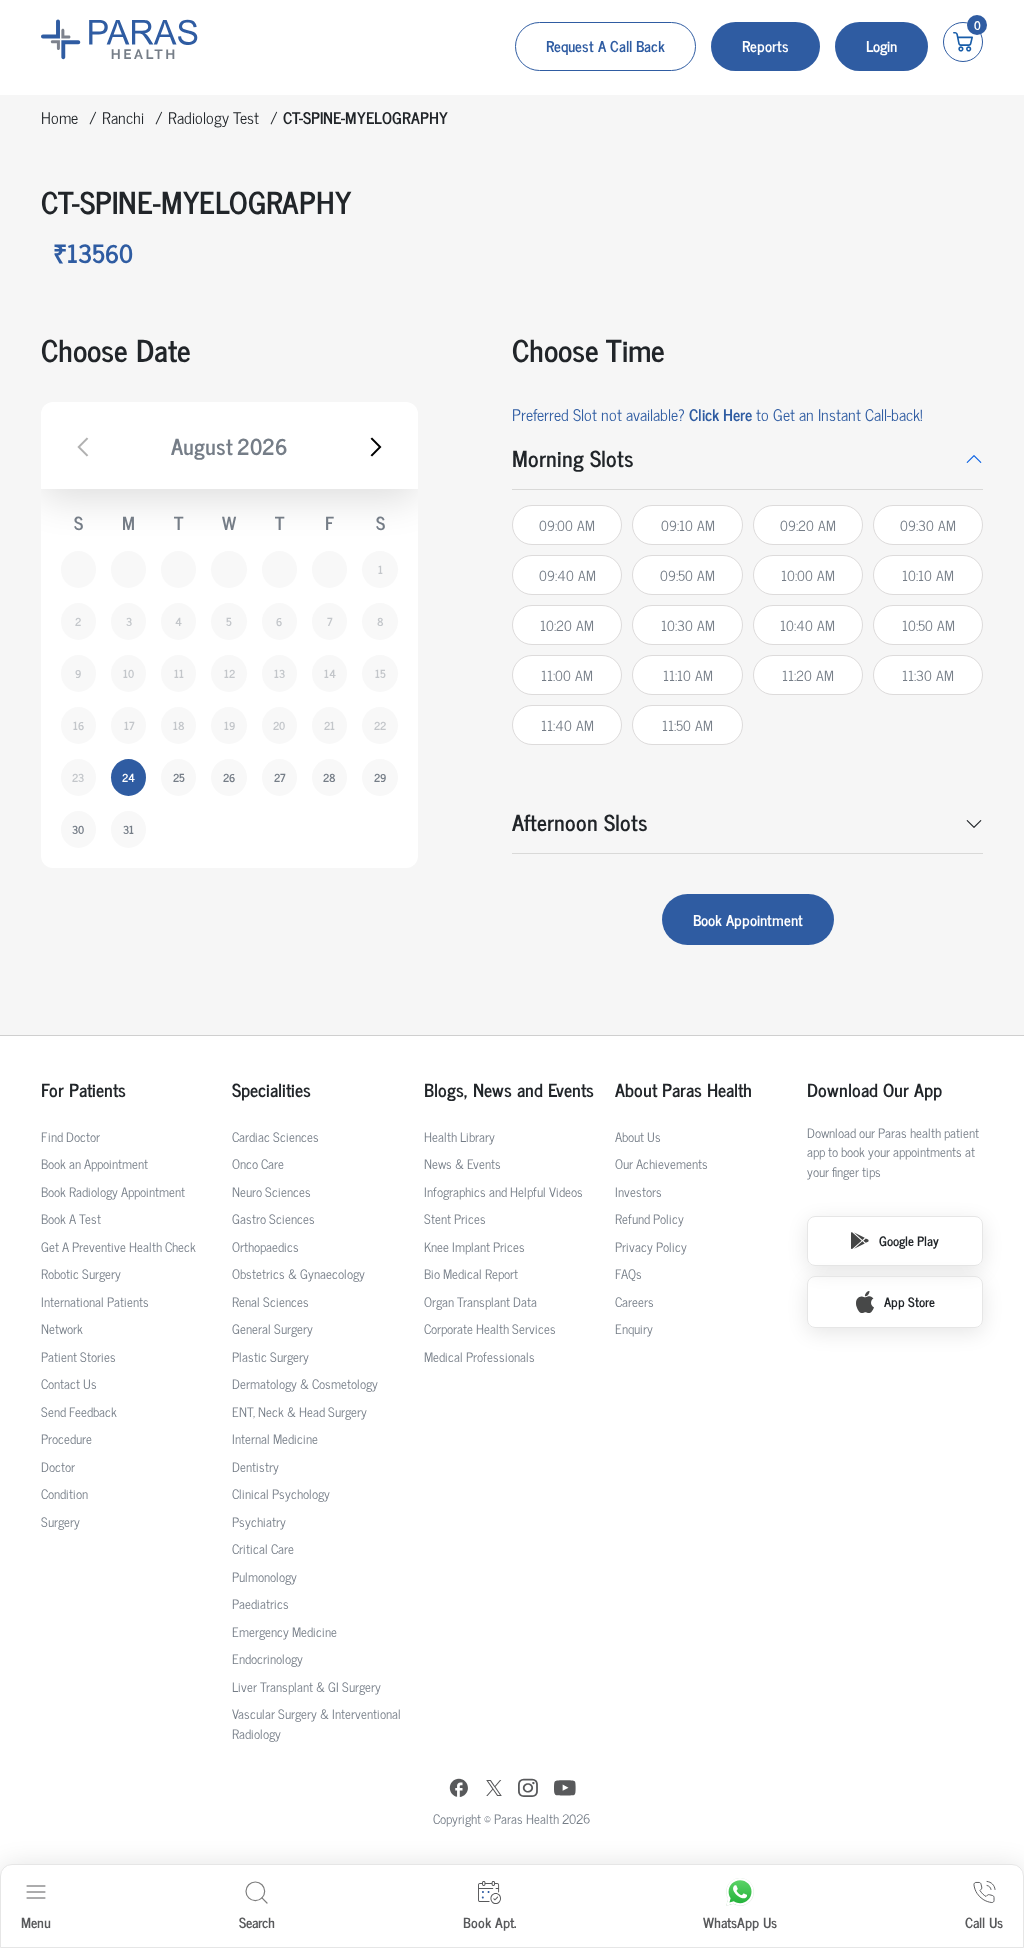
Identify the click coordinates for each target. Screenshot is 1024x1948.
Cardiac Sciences (275, 1136)
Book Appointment (748, 919)
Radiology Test (213, 117)
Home (59, 117)
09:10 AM (688, 524)
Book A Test (71, 1218)
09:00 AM (567, 524)
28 (329, 777)
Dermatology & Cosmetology (305, 1383)
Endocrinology (267, 1658)
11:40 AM (567, 724)
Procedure (66, 1438)
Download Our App (874, 1089)
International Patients (95, 1301)
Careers (634, 1301)
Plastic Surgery (270, 1356)
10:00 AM (808, 574)
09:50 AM (687, 574)
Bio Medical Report (471, 1273)
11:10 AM (688, 674)
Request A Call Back (605, 45)
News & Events (462, 1163)
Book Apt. (489, 1921)
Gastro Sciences (273, 1218)
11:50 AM (687, 724)
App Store (909, 1301)
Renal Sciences (270, 1301)
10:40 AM (807, 624)
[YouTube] (565, 1790)
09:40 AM (567, 574)
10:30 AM (688, 624)
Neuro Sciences (271, 1191)
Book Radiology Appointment (113, 1191)
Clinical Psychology (281, 1493)
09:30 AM (928, 524)
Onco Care (258, 1163)
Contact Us (69, 1383)
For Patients (83, 1089)
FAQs (628, 1273)
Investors (638, 1191)
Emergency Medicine (284, 1631)
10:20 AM (567, 624)
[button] (747, 458)
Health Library (459, 1136)
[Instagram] (528, 1790)
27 (279, 777)
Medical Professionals (479, 1356)
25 (179, 777)
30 (78, 829)
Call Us (984, 1921)
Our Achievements (661, 1163)
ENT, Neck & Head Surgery (299, 1411)
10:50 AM (928, 624)
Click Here (720, 414)
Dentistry (255, 1466)
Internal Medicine (275, 1438)
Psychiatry (259, 1521)
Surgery (60, 1521)
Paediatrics (260, 1603)
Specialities (271, 1089)
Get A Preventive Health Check (118, 1246)
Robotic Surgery (81, 1273)
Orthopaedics (265, 1246)
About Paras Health (683, 1089)
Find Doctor (70, 1136)
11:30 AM (928, 674)
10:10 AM (928, 574)
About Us (638, 1136)
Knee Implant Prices (474, 1246)
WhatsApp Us (740, 1921)
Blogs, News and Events (509, 1089)
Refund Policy (649, 1218)
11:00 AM (567, 674)
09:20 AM (808, 524)
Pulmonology (264, 1576)
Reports (765, 45)
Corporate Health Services (490, 1328)
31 (128, 829)
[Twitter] (494, 1790)
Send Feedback (79, 1411)
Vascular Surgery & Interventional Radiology (316, 1723)
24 (128, 777)
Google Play (909, 1240)
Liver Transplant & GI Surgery (306, 1686)
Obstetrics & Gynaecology (298, 1273)
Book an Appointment (94, 1163)
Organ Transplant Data (480, 1301)
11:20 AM (808, 674)
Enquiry (634, 1328)
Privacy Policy (651, 1246)
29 (380, 777)
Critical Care (263, 1548)
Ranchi (123, 117)
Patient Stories (78, 1356)
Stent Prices (455, 1218)
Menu (36, 1921)
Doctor (58, 1466)
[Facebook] (459, 1790)
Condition (64, 1493)
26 (229, 777)
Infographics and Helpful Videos (503, 1191)
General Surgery (272, 1328)
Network (62, 1328)
